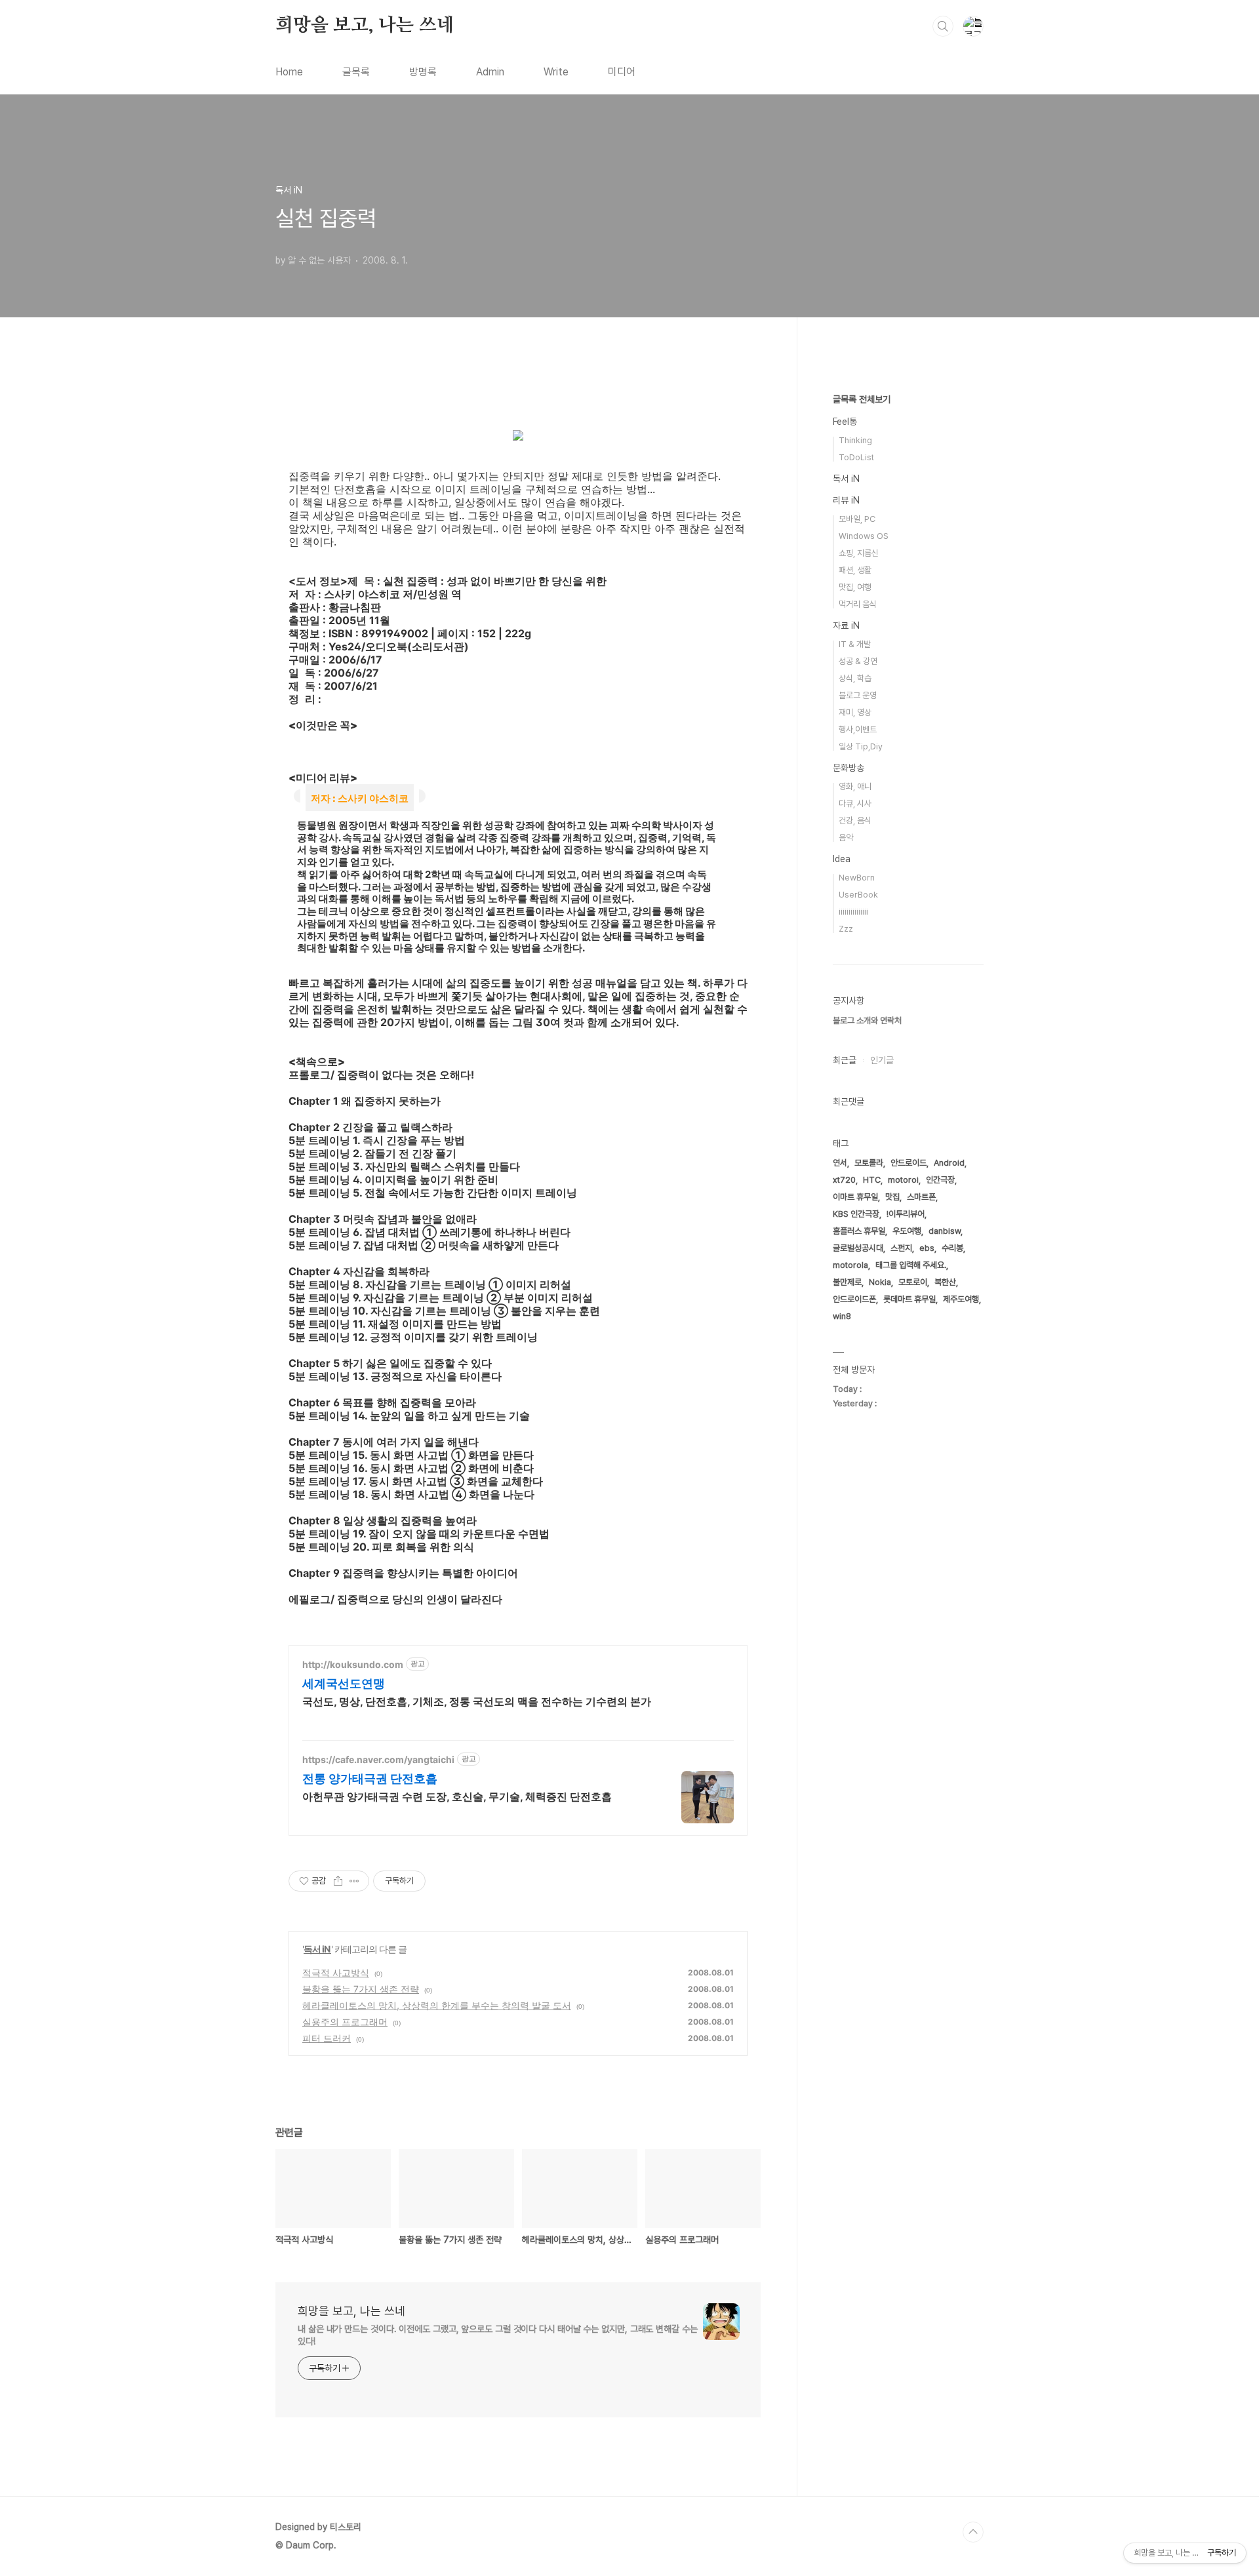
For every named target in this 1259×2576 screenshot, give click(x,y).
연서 (840, 1163)
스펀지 (901, 1248)
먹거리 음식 (858, 604)
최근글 (845, 1060)
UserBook (858, 895)
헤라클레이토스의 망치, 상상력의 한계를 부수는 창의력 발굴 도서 (437, 2005)
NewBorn (857, 878)
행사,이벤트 (858, 729)
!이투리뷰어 (906, 1214)
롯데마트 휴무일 (909, 1299)
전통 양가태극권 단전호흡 (370, 1778)
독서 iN (317, 1949)
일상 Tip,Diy (861, 746)
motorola (850, 1265)
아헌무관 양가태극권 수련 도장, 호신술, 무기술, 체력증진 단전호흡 (457, 1796)
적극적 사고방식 (336, 1972)
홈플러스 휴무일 (859, 1231)
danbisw (945, 1231)
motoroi (903, 1180)
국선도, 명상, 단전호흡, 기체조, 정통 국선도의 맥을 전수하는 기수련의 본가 (477, 1701)
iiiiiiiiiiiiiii (853, 912)
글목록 (356, 72)
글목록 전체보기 (862, 399)
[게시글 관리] (354, 1881)
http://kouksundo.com (353, 1664)
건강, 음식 (855, 821)
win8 (842, 1316)
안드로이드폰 (854, 1299)
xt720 (844, 1180)
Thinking (855, 440)
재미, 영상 (855, 712)
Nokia (880, 1282)
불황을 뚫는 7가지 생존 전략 (361, 1989)
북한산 (945, 1282)
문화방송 (849, 768)
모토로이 (913, 1282)
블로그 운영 (858, 695)
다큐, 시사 (855, 803)
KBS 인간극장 (856, 1214)
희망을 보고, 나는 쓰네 (365, 26)
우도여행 (907, 1231)
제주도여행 (961, 1299)
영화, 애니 (855, 786)
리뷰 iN (846, 500)
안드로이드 (909, 1163)
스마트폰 (921, 1197)
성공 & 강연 (858, 661)
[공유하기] (338, 1881)
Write (556, 72)
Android (949, 1163)
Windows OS (864, 536)
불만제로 (847, 1282)
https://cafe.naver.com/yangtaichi (378, 1759)
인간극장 (940, 1180)
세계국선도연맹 (344, 1683)
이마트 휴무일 (855, 1197)
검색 (943, 26)
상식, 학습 (855, 678)
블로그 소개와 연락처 (867, 1020)
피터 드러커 (327, 2038)
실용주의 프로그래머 (345, 2022)
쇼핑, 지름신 (859, 553)
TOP (973, 2532)
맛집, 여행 (855, 587)
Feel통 (845, 422)
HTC (872, 1180)
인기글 (882, 1060)
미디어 (622, 72)
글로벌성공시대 (858, 1248)
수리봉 (952, 1248)
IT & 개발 (855, 644)
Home (289, 72)
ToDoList (856, 457)
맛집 (892, 1197)
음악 (846, 838)
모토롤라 (869, 1163)
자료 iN (846, 625)
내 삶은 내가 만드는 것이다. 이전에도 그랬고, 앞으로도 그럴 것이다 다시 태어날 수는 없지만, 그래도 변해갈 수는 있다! (498, 2335)
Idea (842, 859)
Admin (490, 72)
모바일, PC (857, 519)
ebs (927, 1248)
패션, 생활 (855, 570)
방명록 (423, 72)
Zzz (846, 929)
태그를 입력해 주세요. (911, 1265)
